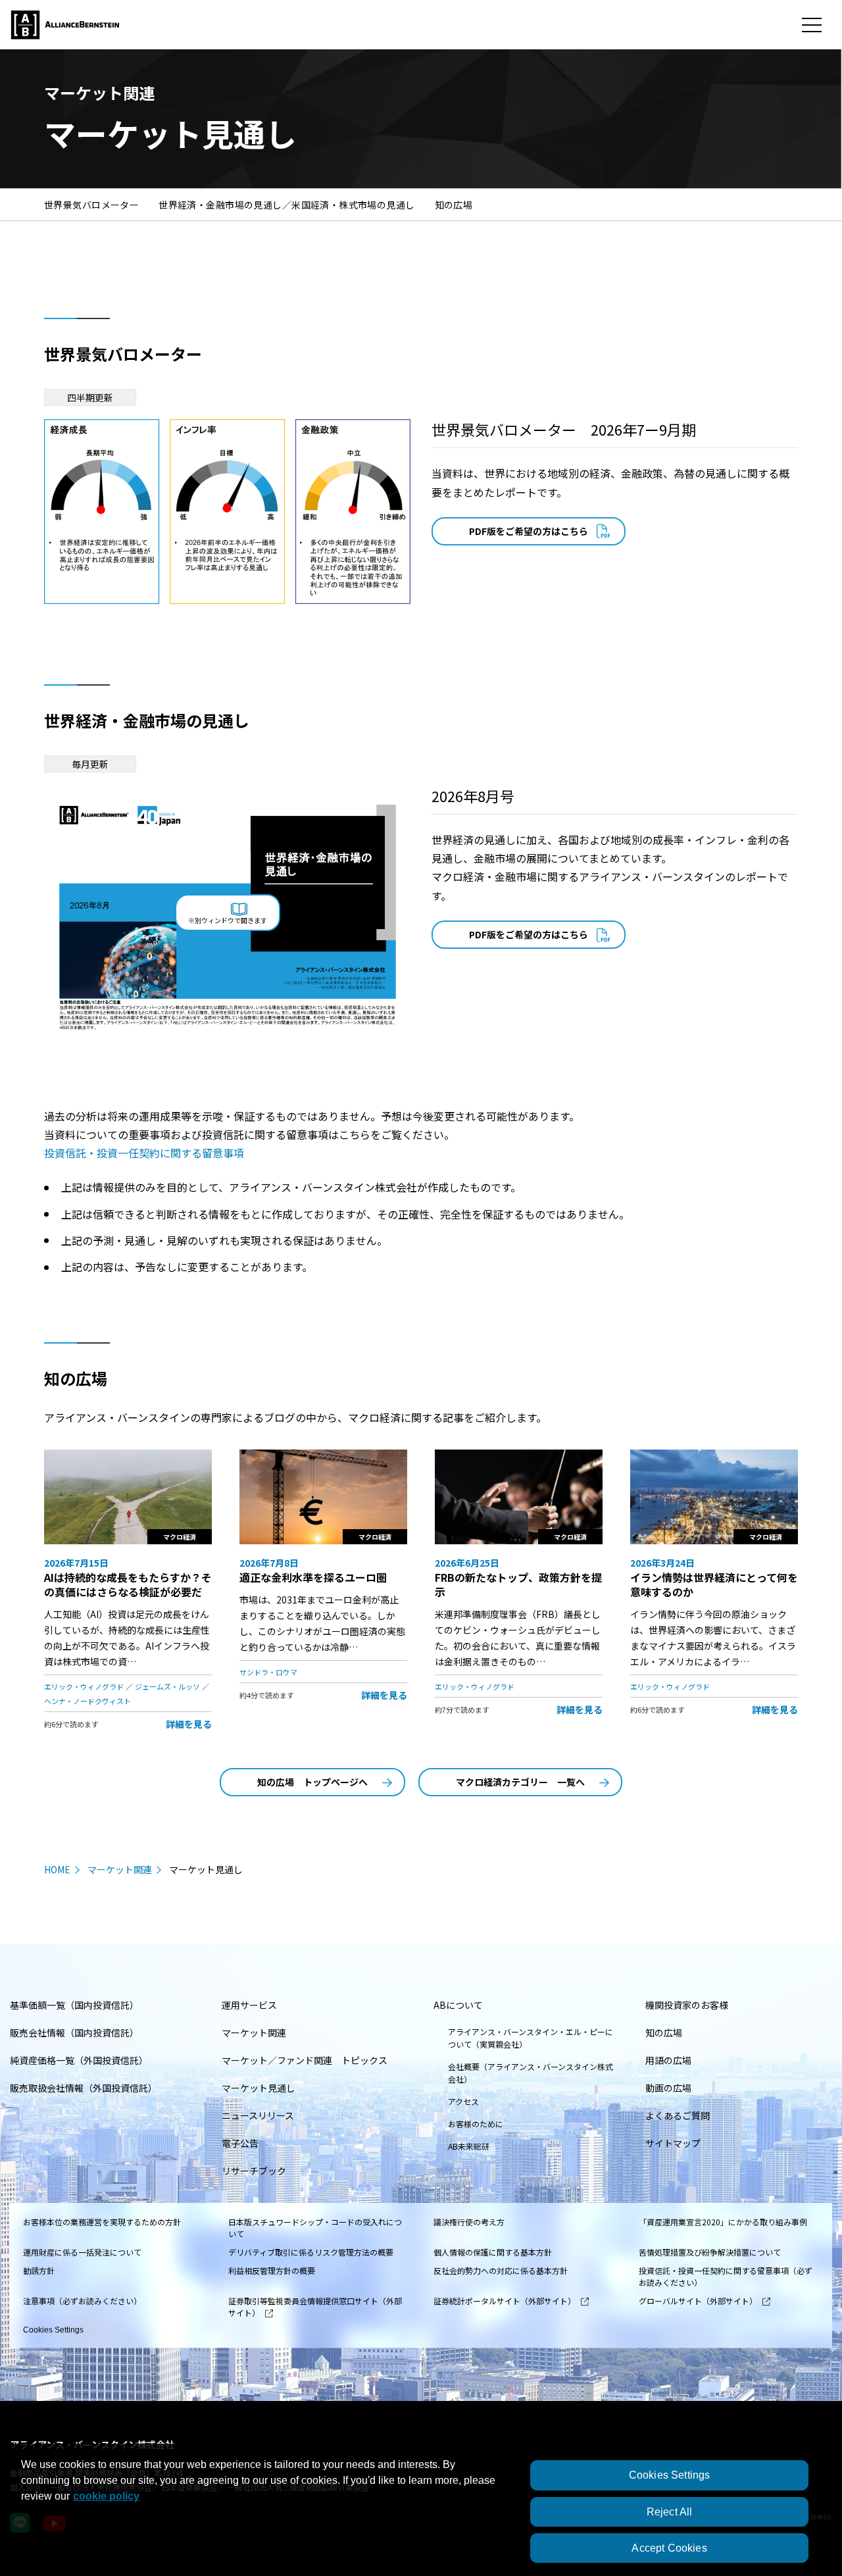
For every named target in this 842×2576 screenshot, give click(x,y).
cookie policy (106, 2496)
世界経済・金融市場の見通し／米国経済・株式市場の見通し (286, 205)
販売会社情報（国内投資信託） (74, 2033)
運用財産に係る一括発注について (82, 2252)
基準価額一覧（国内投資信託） (74, 2005)
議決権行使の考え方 (469, 2222)
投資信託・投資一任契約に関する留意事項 (144, 1153)
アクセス (463, 2101)
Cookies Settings (53, 2330)
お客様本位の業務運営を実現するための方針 (102, 2222)
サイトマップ (673, 2143)
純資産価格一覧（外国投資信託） (79, 2060)
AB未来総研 (469, 2146)
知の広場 (454, 205)
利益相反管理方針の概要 (272, 2270)
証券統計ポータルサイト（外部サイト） (505, 2301)
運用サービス (249, 2005)
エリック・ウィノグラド (84, 1686)
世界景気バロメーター (91, 205)
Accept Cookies (669, 2548)
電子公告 (240, 2143)
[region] (421, 2510)
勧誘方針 (39, 2270)
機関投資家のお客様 (687, 2005)
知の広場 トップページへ (312, 1782)
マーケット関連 (120, 1869)
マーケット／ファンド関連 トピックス (305, 2060)
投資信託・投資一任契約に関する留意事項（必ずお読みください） (726, 2276)
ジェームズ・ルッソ (167, 1686)
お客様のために (476, 2124)
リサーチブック (254, 2171)
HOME (57, 1869)
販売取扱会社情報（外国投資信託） (84, 2088)
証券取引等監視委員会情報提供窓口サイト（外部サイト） (315, 2307)
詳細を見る (189, 1724)
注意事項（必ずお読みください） (82, 2301)
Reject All (670, 2512)
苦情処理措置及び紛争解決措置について (710, 2252)
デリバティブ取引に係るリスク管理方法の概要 (311, 2252)
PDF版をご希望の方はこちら (529, 531)
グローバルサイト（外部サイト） (698, 2301)
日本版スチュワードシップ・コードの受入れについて (315, 2228)
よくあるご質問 (678, 2115)
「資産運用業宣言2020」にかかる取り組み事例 (723, 2222)
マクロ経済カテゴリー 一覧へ (520, 1782)
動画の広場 (668, 2088)
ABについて (458, 2005)
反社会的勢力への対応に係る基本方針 (501, 2270)
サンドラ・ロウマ (268, 1672)
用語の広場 (668, 2060)
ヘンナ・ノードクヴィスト (87, 1701)
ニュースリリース (258, 2115)
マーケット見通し (259, 2088)
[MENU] (812, 25)
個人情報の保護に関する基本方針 (493, 2252)
